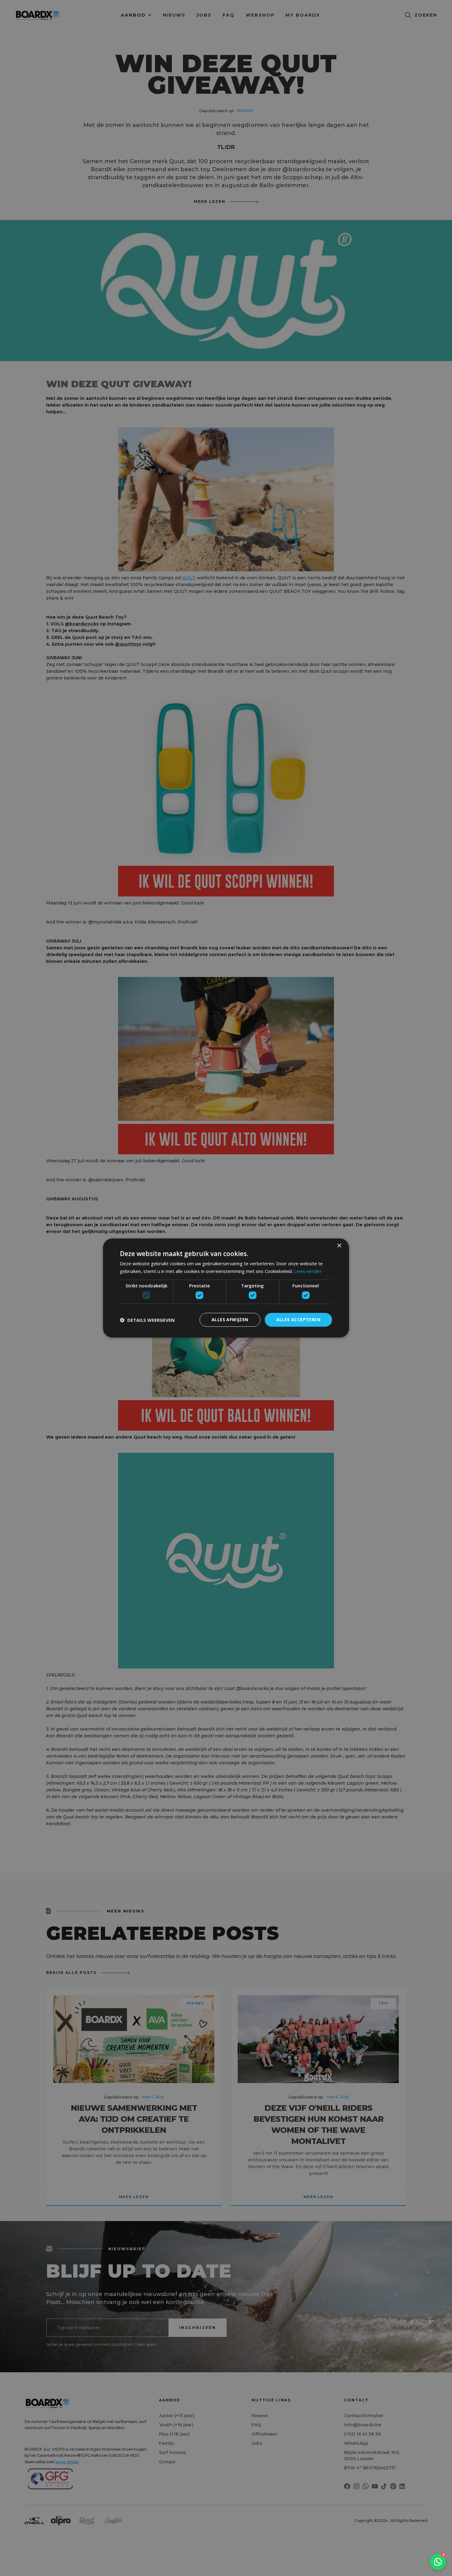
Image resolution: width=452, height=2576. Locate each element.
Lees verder (308, 1271)
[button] (147, 1320)
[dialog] (226, 1288)
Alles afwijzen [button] (230, 1320)
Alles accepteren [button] (298, 1320)
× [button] (339, 1246)
